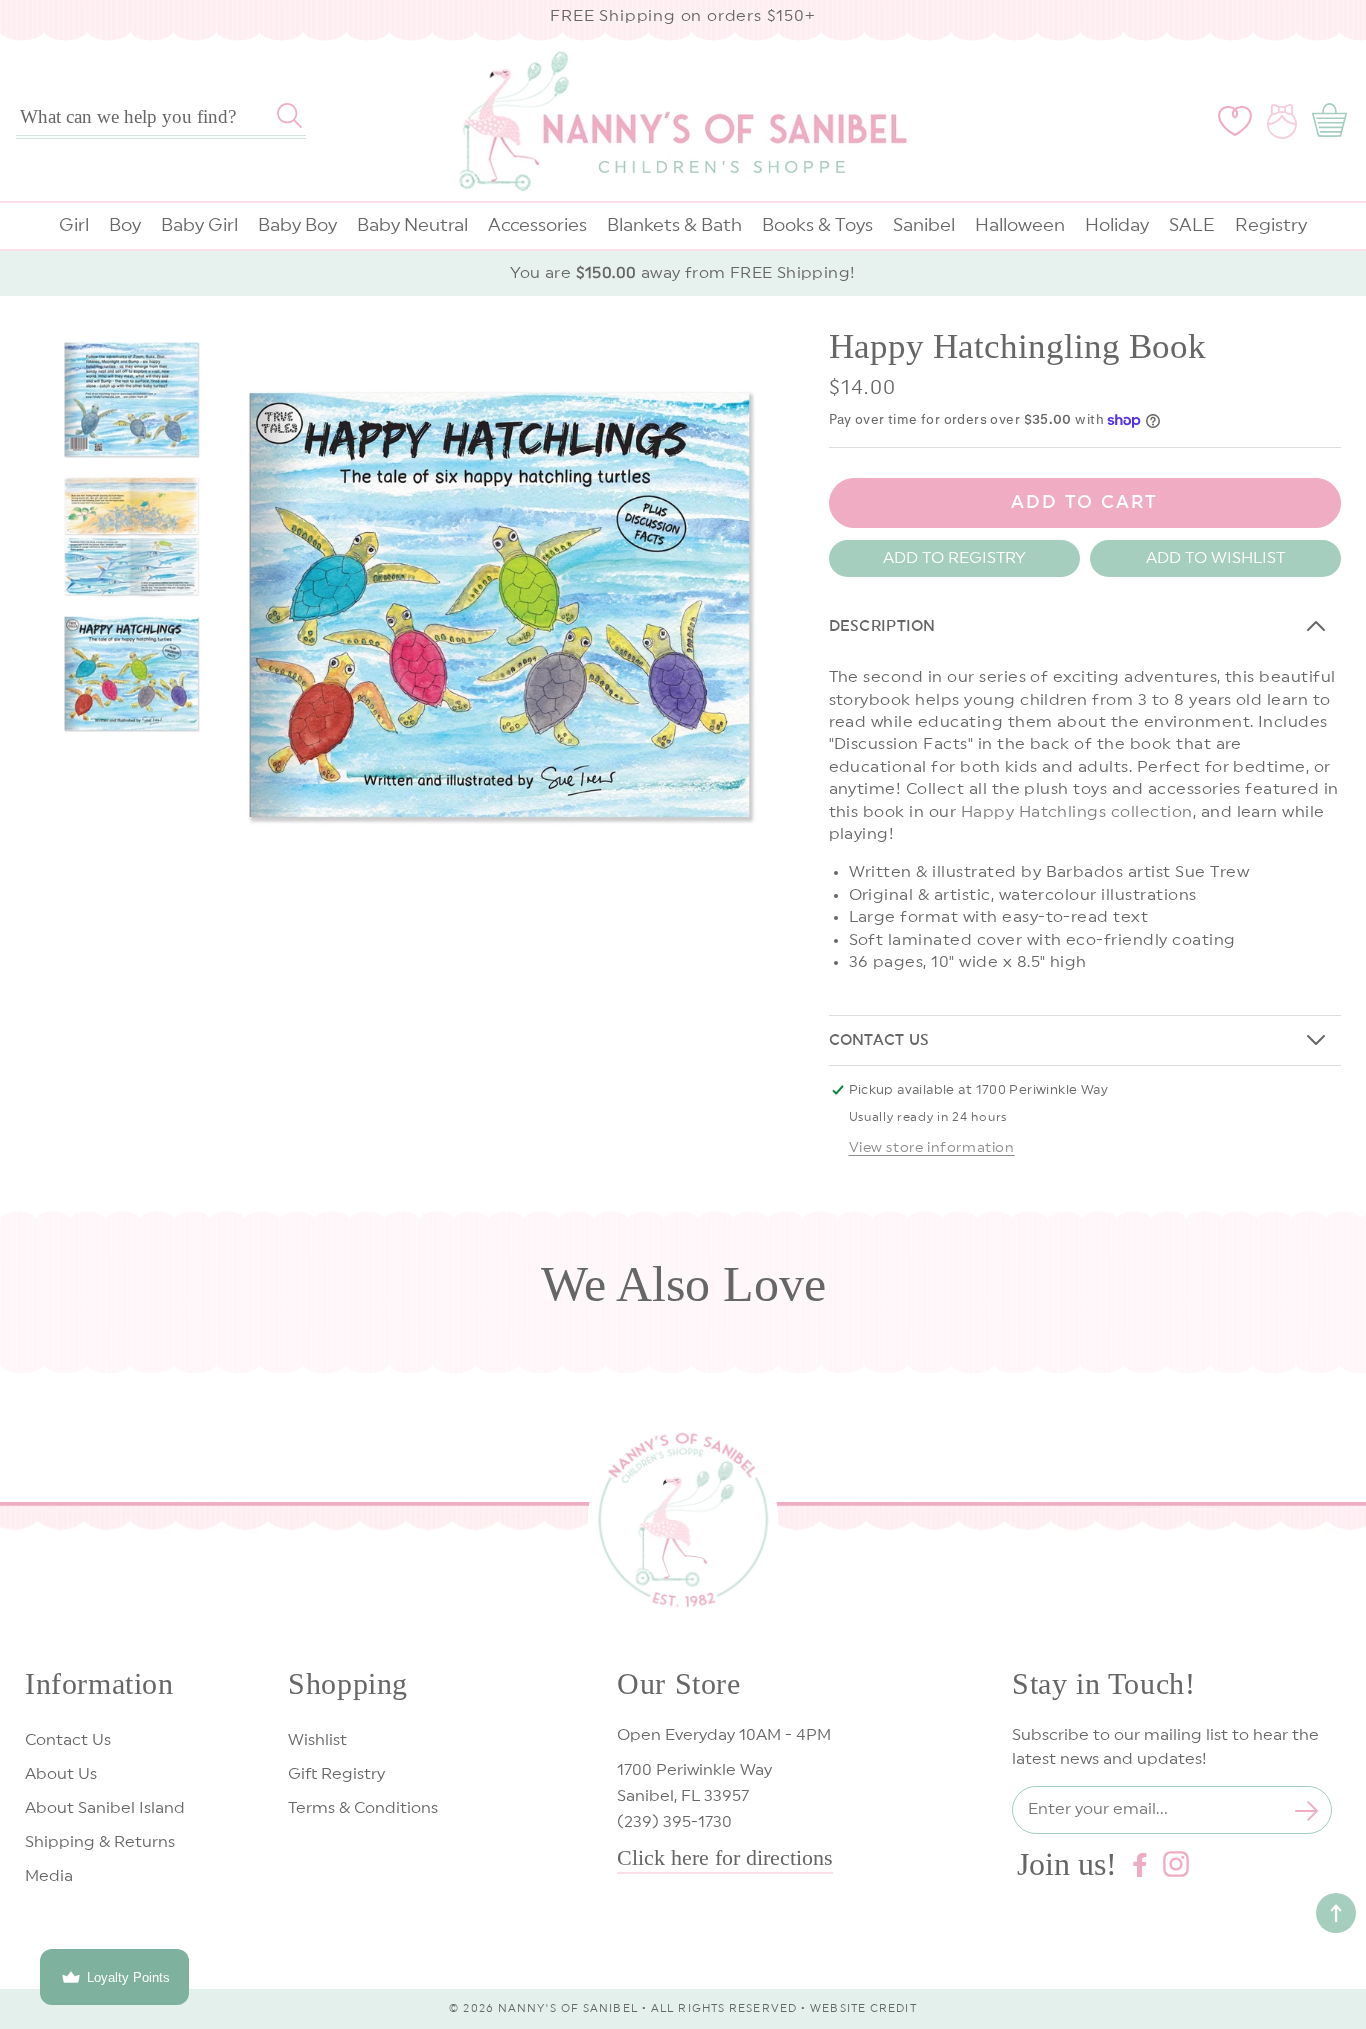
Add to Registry (954, 558)
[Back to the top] (1336, 1913)
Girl (74, 225)
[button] (1333, 121)
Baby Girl (199, 225)
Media (49, 1876)
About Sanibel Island (105, 1808)
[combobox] (161, 116)
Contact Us (68, 1740)
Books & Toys (817, 225)
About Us (61, 1774)
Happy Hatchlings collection (1077, 812)
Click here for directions (725, 1857)
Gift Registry (336, 1774)
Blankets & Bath (674, 225)
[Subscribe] (1307, 1811)
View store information (932, 1148)
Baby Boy (297, 225)
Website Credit (863, 2008)
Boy (125, 225)
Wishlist (317, 1740)
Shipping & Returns (100, 1842)
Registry (1271, 225)
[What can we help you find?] (289, 115)
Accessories (537, 225)
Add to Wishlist (1215, 558)
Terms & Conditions (363, 1808)
